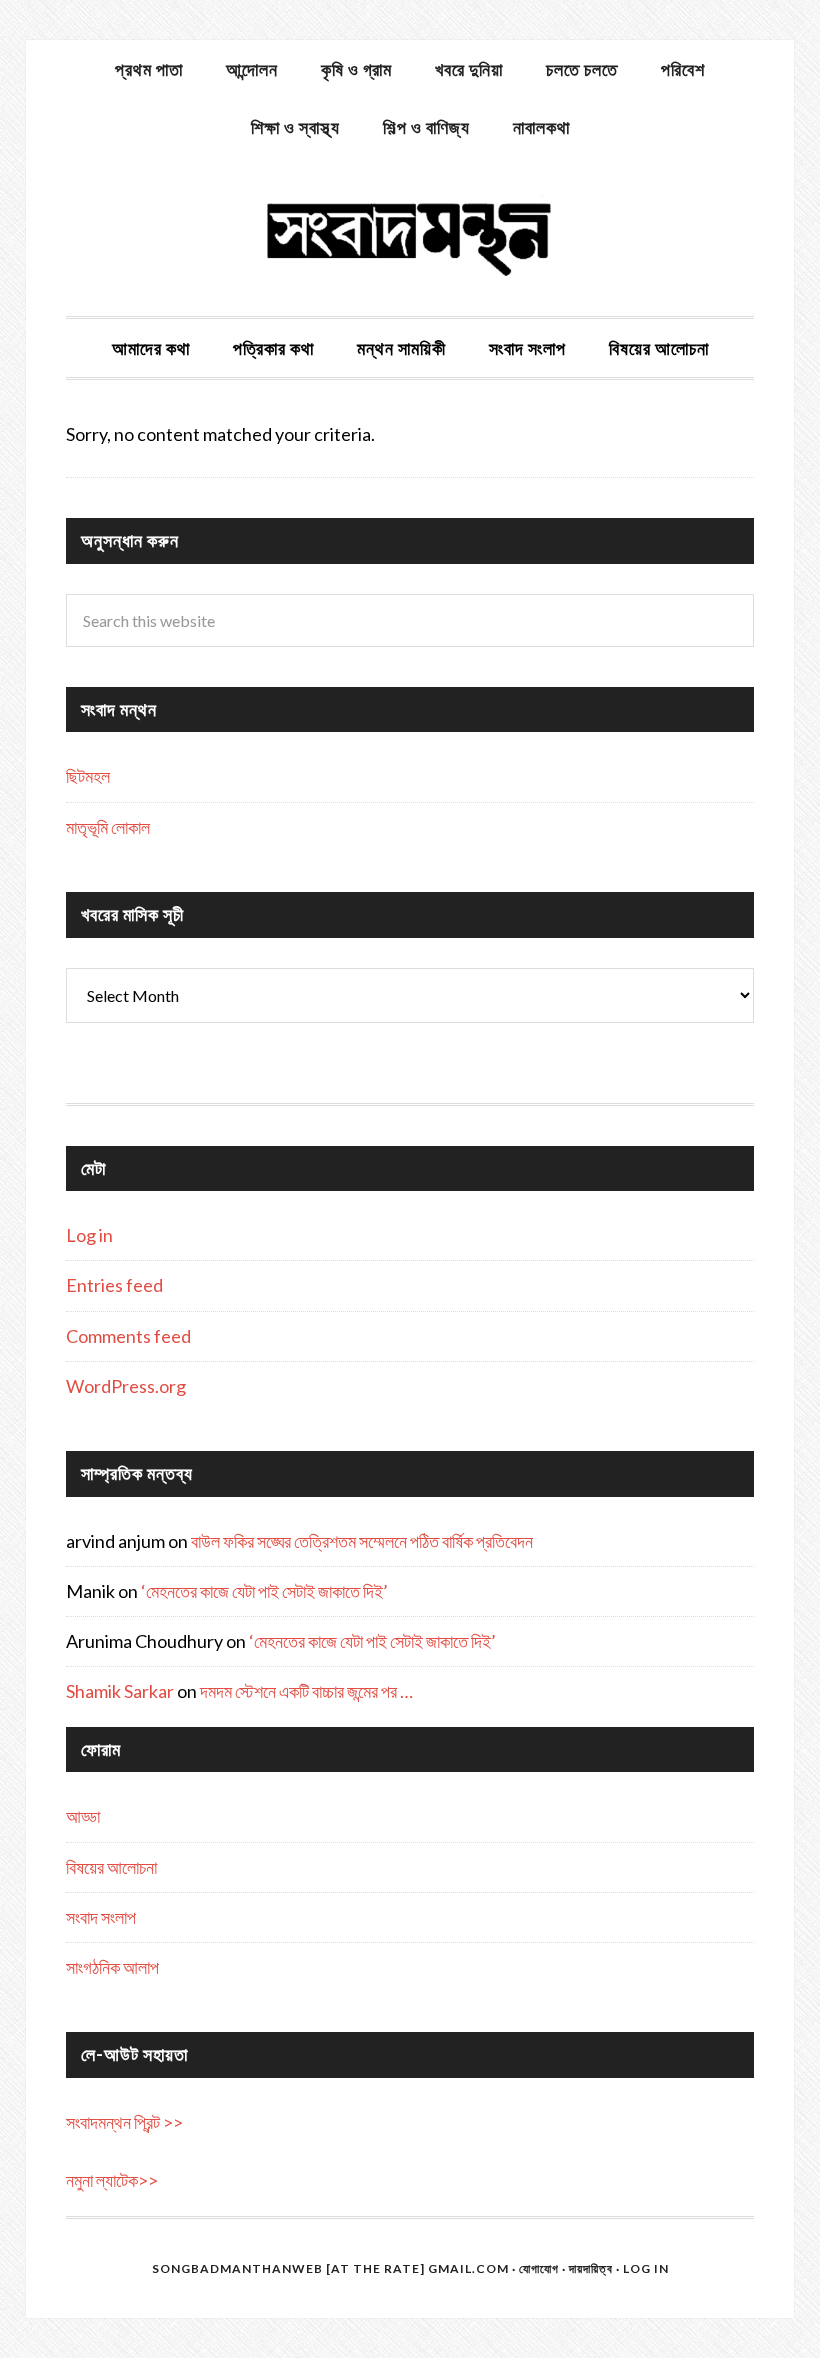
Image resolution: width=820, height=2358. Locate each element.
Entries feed (114, 1285)
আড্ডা (83, 1816)
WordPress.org (126, 1386)
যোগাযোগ (539, 2268)
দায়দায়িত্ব (591, 2268)
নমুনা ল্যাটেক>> (112, 2180)
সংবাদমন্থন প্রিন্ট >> (124, 2122)
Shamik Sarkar (120, 1691)
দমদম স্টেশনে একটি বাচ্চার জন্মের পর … (306, 1691)
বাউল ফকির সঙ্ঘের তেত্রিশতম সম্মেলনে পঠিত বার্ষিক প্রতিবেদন (362, 1541)
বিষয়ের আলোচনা (111, 1867)
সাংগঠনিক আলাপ (112, 1967)
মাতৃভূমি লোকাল (108, 827)
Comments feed (128, 1336)
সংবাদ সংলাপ (101, 1917)
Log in (89, 1235)
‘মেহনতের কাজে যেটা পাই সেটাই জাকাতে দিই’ (264, 1591)
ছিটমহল (88, 776)
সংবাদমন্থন (410, 236)
